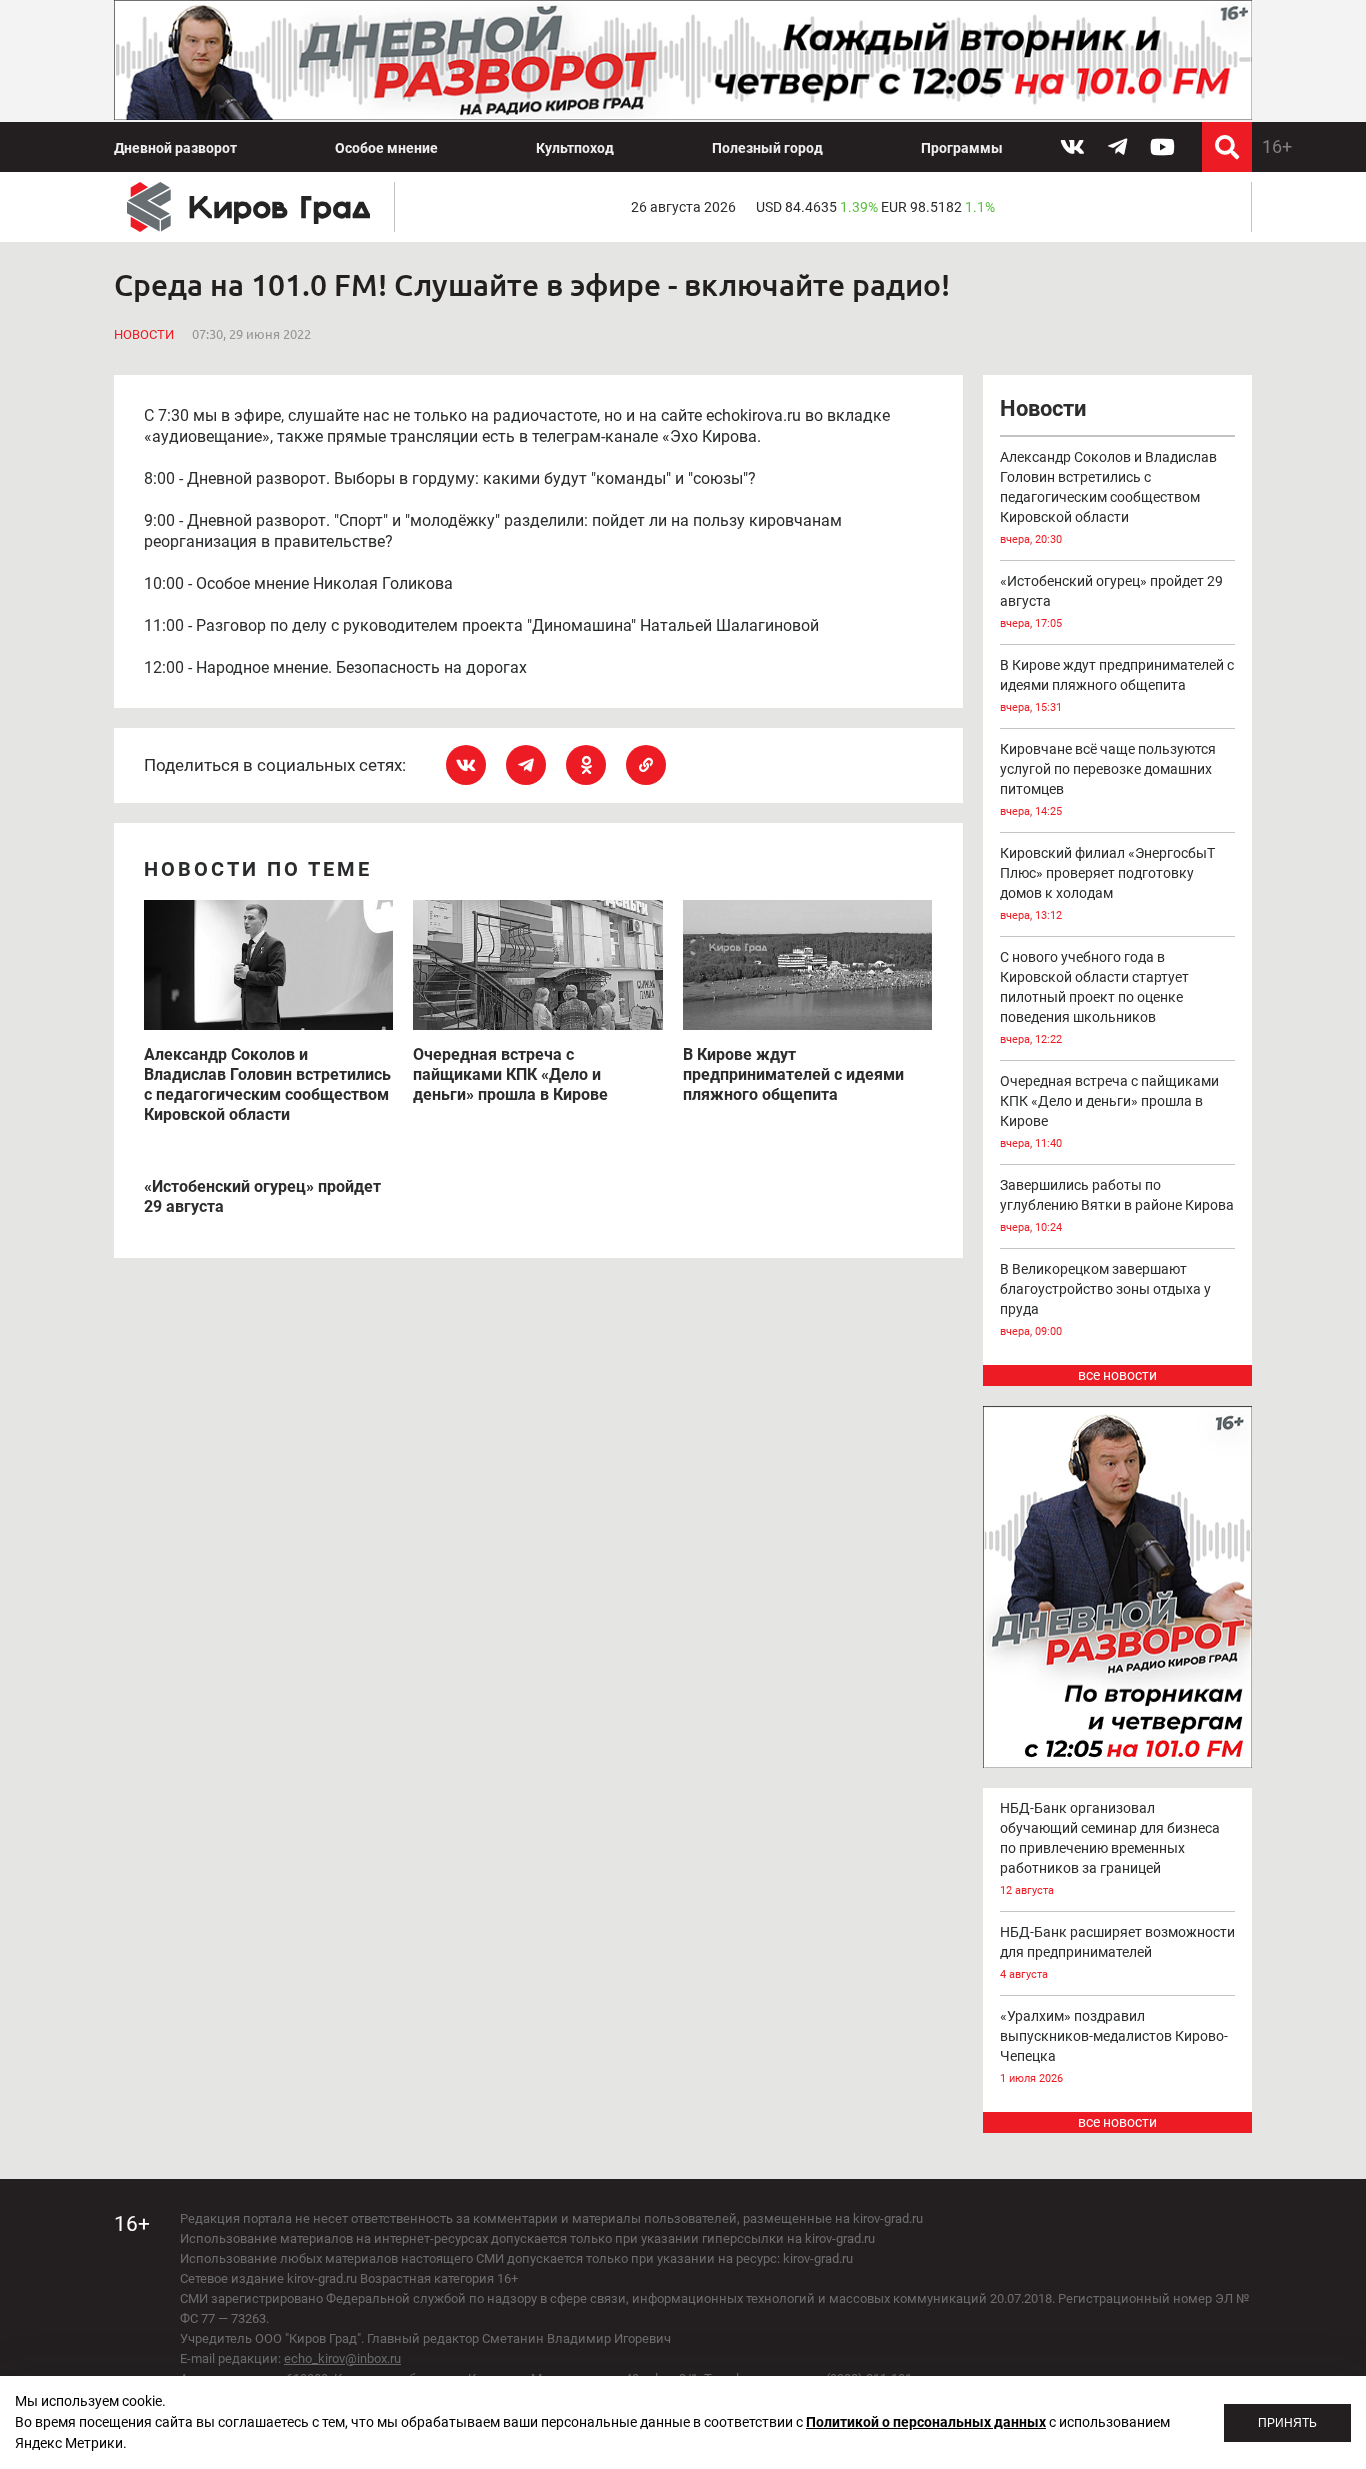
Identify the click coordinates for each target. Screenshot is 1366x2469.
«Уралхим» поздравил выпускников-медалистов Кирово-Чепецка (1114, 2046)
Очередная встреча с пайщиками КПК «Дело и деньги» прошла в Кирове (1109, 1111)
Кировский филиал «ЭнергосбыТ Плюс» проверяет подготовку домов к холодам (1107, 883)
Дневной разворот (175, 148)
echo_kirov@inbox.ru (342, 2358)
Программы (962, 148)
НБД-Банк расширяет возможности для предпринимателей (1117, 1952)
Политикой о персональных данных (926, 2422)
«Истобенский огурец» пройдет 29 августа (1111, 601)
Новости (144, 334)
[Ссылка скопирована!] (646, 765)
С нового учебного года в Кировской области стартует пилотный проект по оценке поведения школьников (1094, 997)
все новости (1117, 1375)
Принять (1287, 2423)
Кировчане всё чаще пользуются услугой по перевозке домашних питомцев (1108, 779)
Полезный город (767, 148)
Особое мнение (386, 148)
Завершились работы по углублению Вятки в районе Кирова (1117, 1205)
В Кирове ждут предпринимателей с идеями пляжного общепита (1117, 685)
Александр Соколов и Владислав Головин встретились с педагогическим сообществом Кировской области (1108, 497)
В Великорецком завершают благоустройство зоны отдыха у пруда (1105, 1299)
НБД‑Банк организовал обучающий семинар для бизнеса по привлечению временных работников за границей (1110, 1848)
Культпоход (575, 148)
